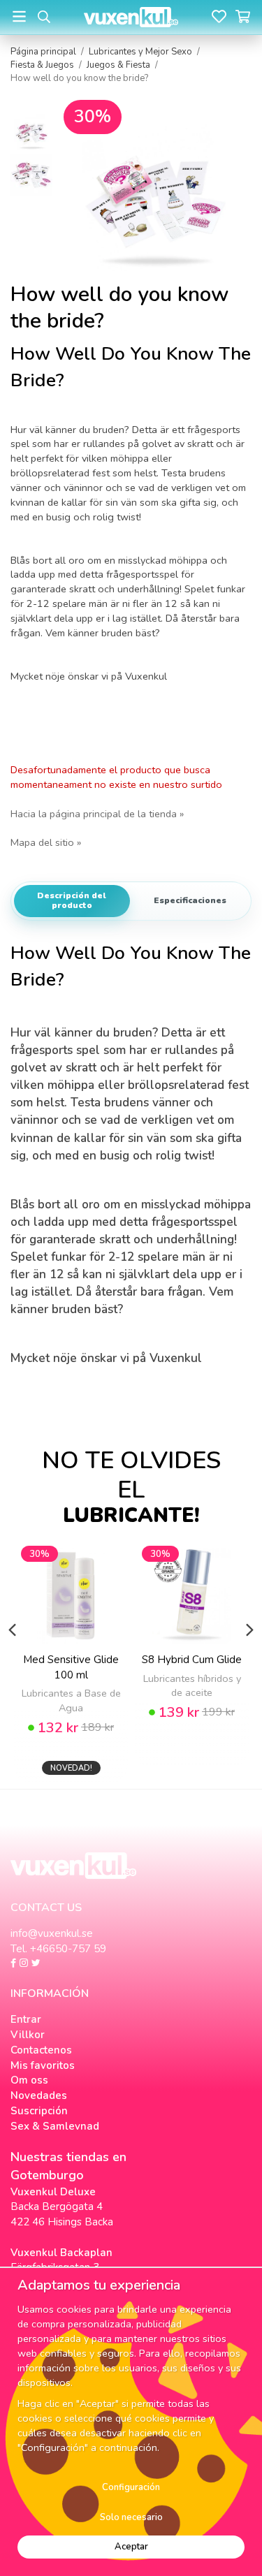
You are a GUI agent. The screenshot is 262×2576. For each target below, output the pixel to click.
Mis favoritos (43, 2065)
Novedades (39, 2095)
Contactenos (41, 2050)
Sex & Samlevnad (55, 2126)
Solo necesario (131, 2517)
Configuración (131, 2487)
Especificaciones (190, 900)
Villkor (28, 2035)
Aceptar (131, 2547)
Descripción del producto (72, 900)
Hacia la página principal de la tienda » (97, 814)
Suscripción (39, 2111)
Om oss (29, 2080)
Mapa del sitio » (46, 842)
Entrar (26, 2019)
